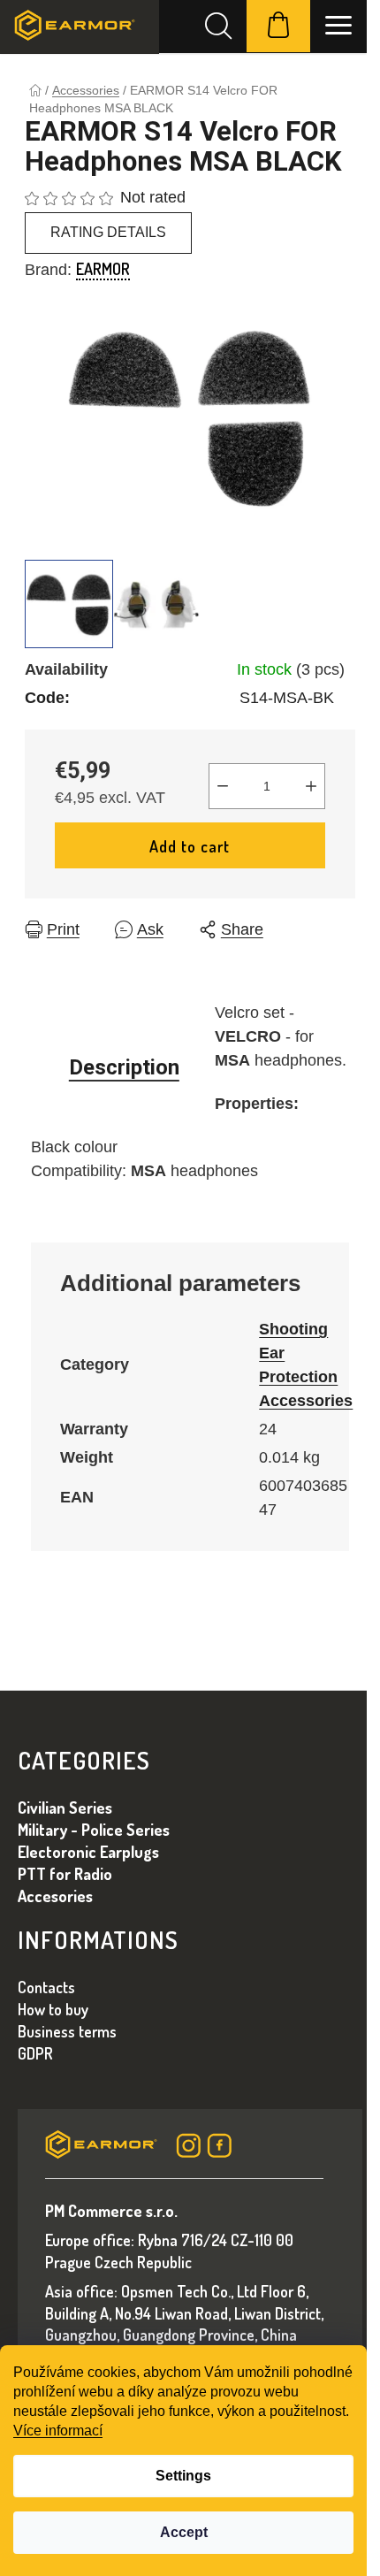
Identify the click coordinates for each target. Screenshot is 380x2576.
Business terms (67, 2031)
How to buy (53, 2009)
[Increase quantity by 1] (311, 786)
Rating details (108, 232)
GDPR (35, 2053)
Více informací (58, 2431)
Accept (184, 2532)
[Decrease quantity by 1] (223, 786)
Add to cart (190, 846)
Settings (183, 2476)
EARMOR (103, 269)
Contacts (46, 1987)
